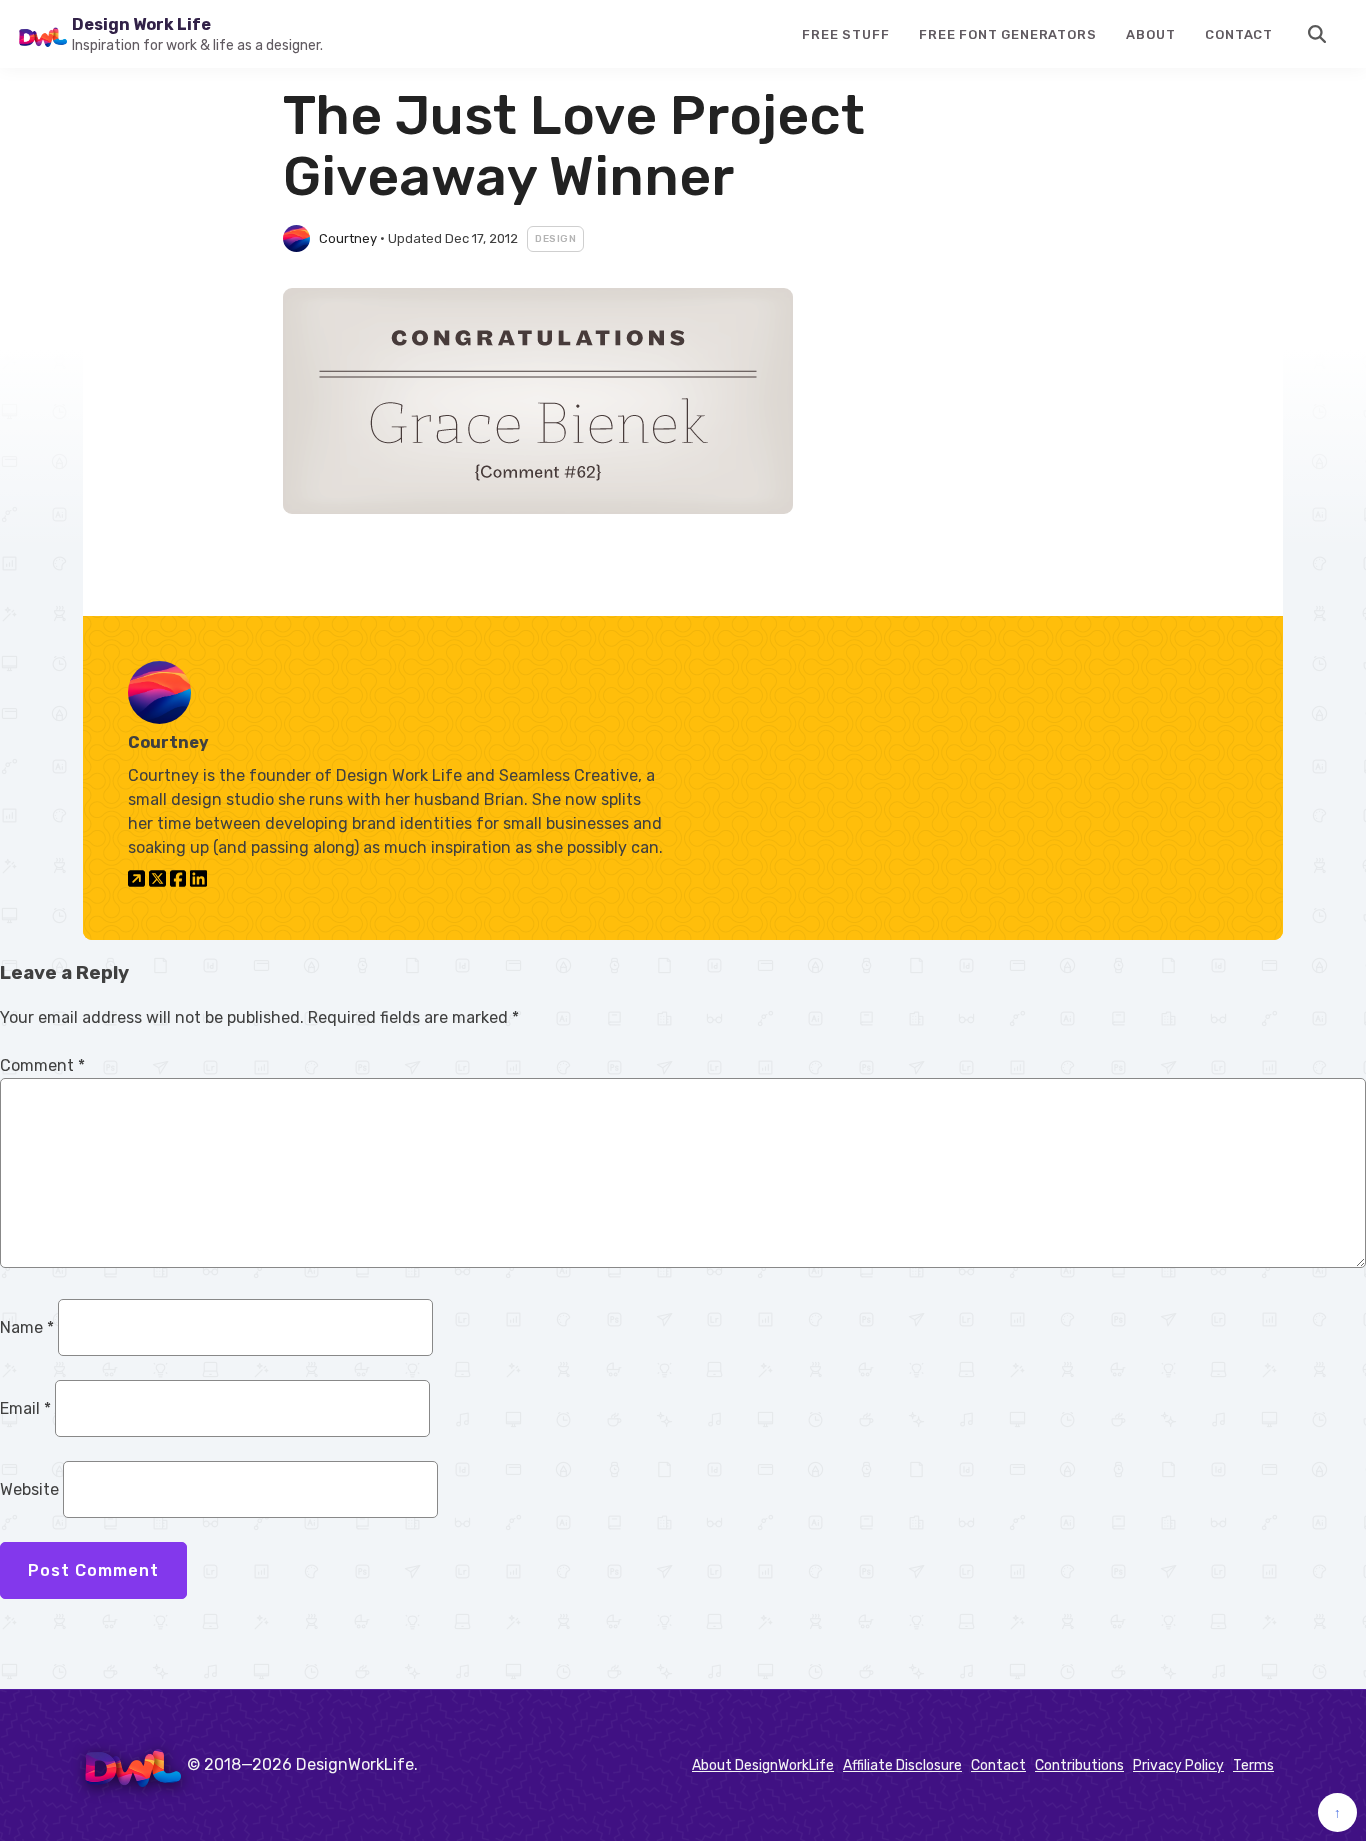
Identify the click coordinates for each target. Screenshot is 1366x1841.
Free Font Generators (1007, 34)
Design (555, 239)
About (1150, 34)
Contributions (1079, 1765)
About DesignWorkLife (763, 1765)
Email (25, 1408)
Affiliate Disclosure (902, 1765)
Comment (42, 1065)
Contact (1239, 34)
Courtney (348, 238)
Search (1318, 34)
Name (27, 1327)
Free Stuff (845, 34)
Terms (1253, 1765)
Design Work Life (141, 24)
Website (29, 1489)
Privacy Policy (1178, 1765)
